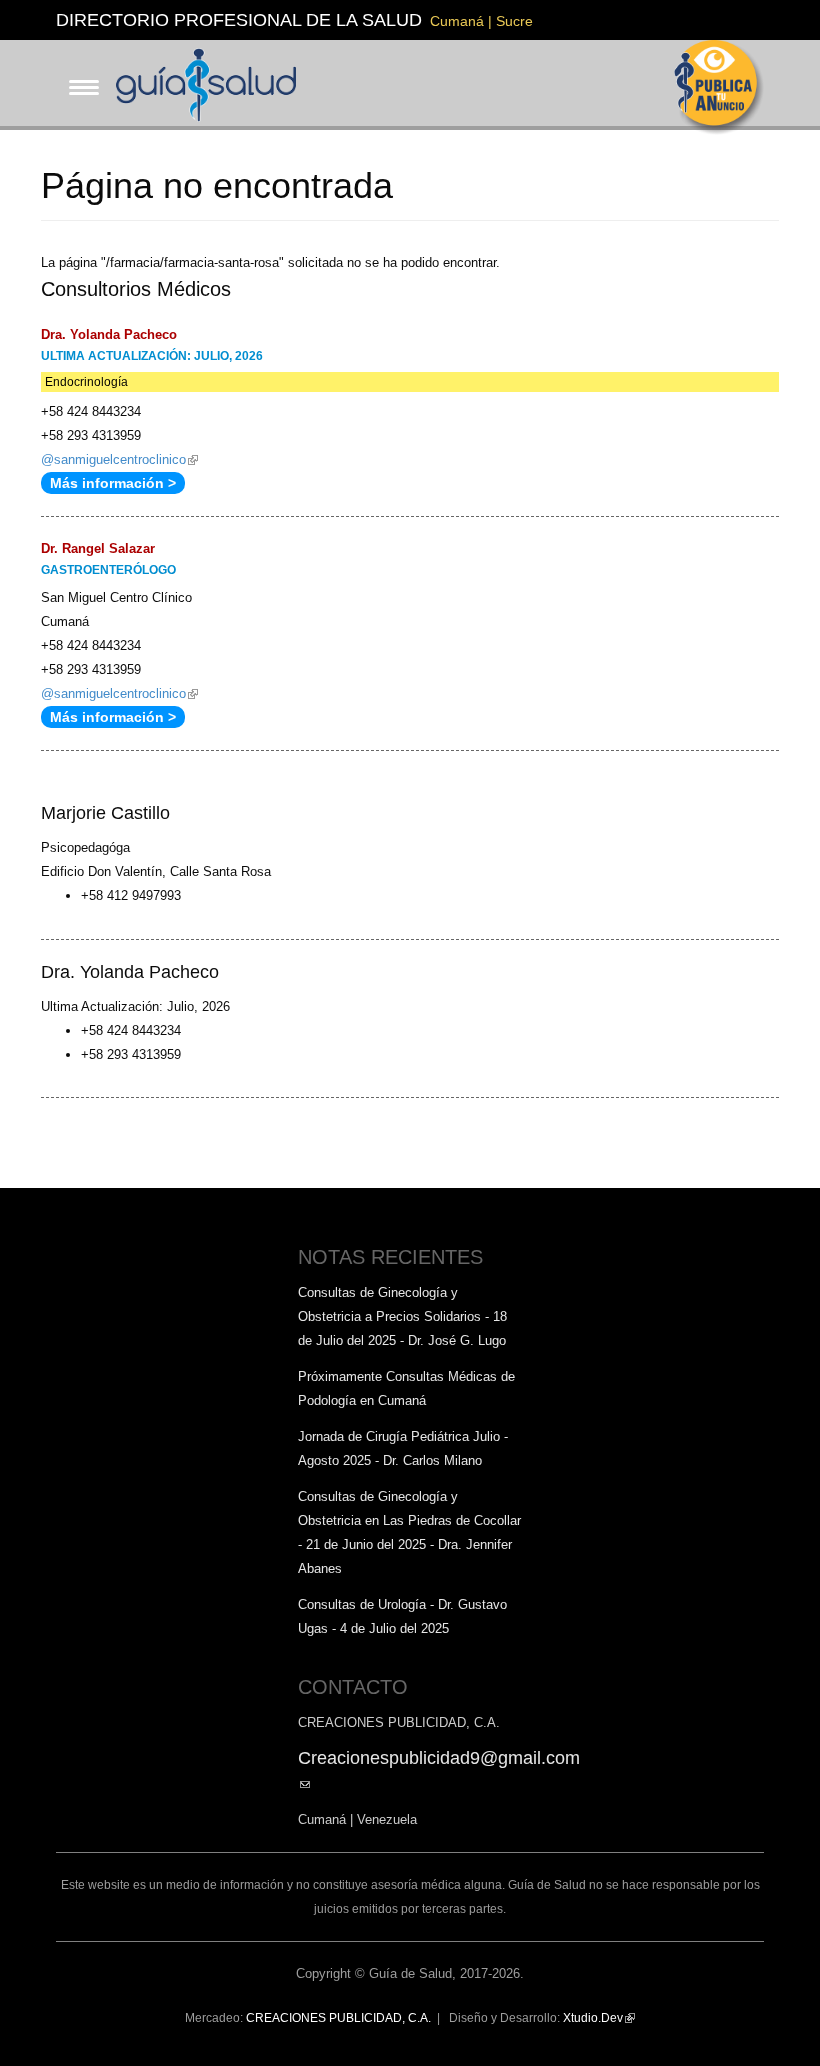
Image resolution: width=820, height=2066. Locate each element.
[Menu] (78, 71)
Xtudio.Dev (599, 2018)
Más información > (113, 483)
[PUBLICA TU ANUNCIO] (719, 87)
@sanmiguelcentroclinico (119, 459)
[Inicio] (213, 83)
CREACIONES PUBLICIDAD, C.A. (338, 2018)
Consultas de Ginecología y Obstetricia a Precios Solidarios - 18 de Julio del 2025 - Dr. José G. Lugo (402, 1316)
